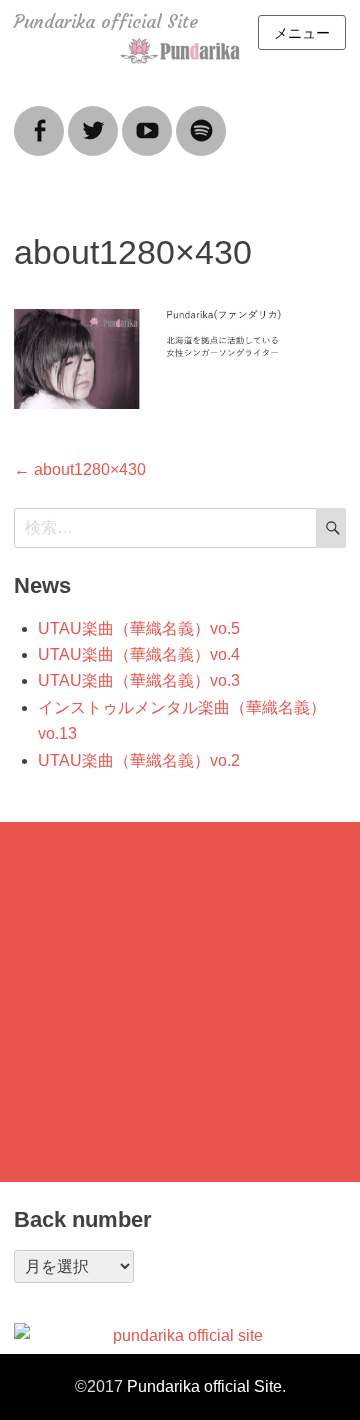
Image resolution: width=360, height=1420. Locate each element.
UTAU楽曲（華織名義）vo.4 (139, 654)
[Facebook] (39, 118)
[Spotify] (201, 118)
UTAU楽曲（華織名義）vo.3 (139, 680)
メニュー (302, 33)
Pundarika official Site (106, 21)
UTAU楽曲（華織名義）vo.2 (139, 760)
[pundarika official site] (179, 1336)
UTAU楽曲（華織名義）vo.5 (139, 628)
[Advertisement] (180, 1002)
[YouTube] (147, 118)
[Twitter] (93, 118)
